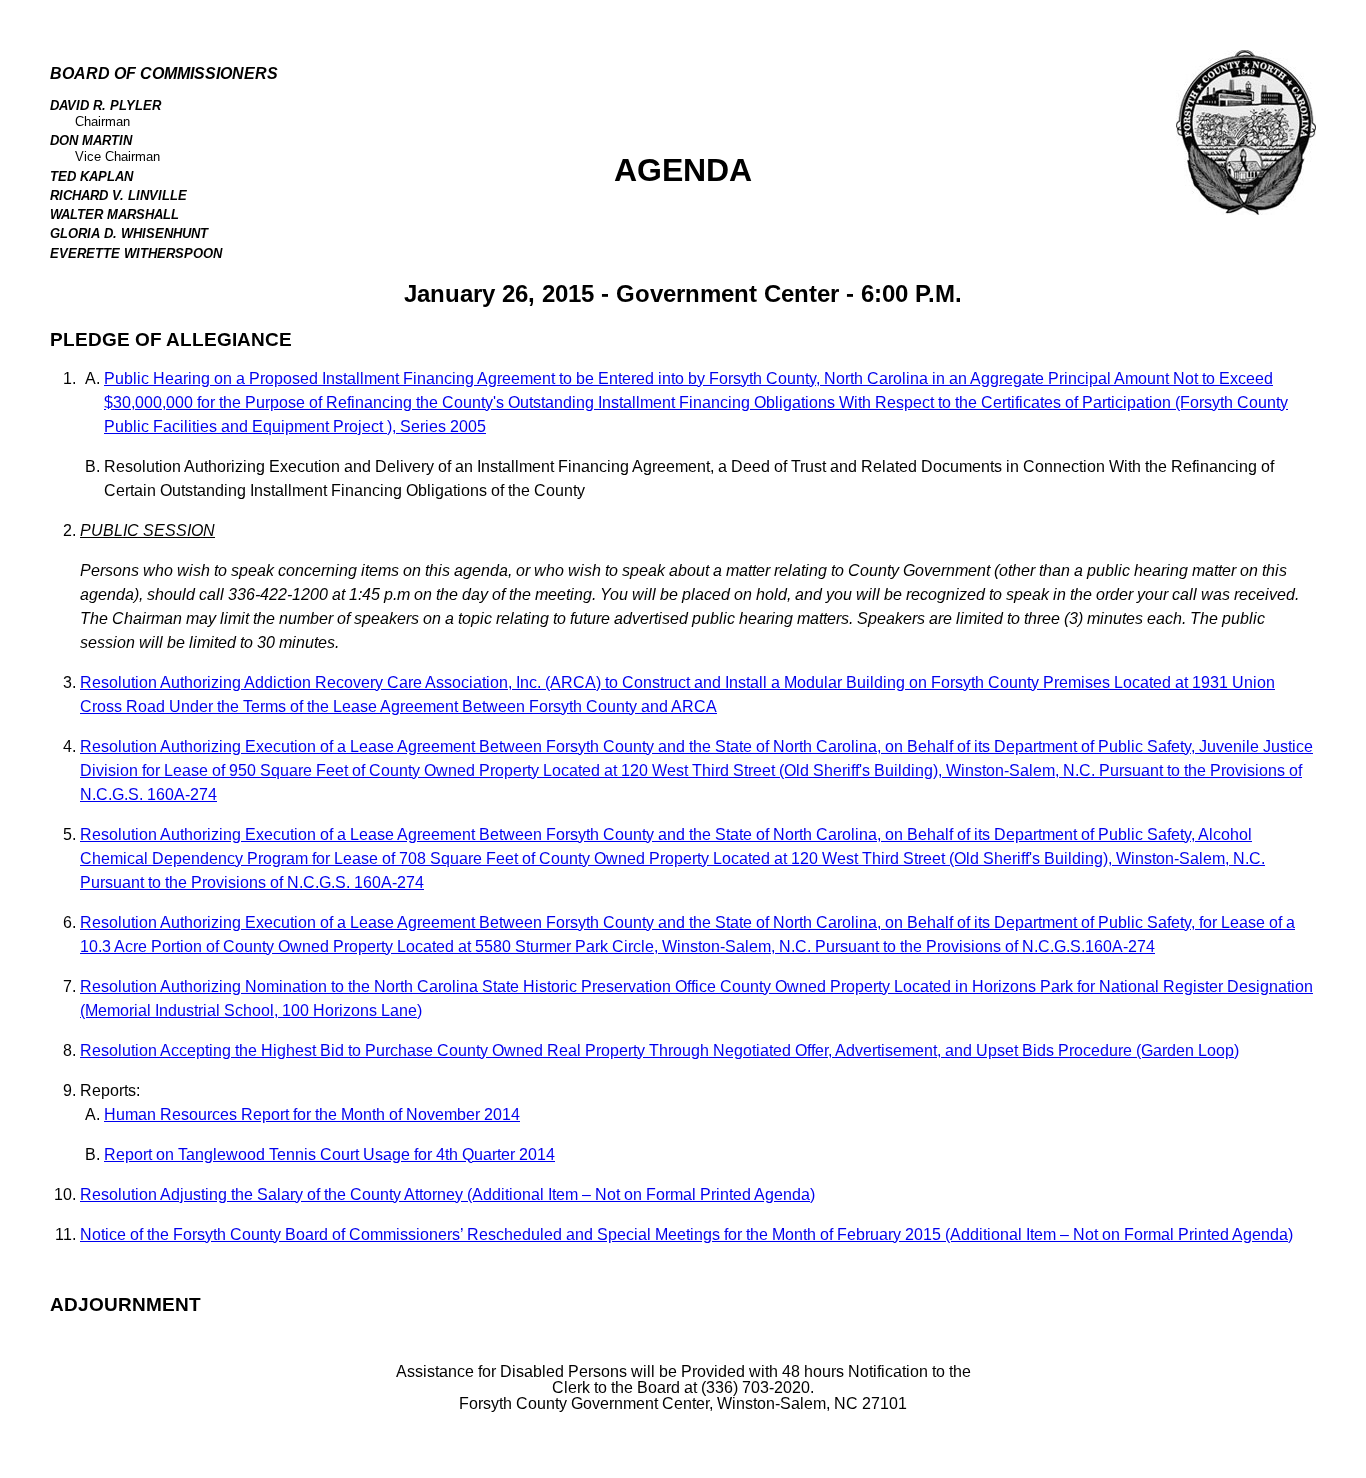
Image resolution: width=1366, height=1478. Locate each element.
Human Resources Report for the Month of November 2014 (312, 1114)
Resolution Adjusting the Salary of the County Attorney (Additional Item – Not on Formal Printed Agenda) (447, 1194)
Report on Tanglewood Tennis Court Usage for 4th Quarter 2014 (329, 1154)
